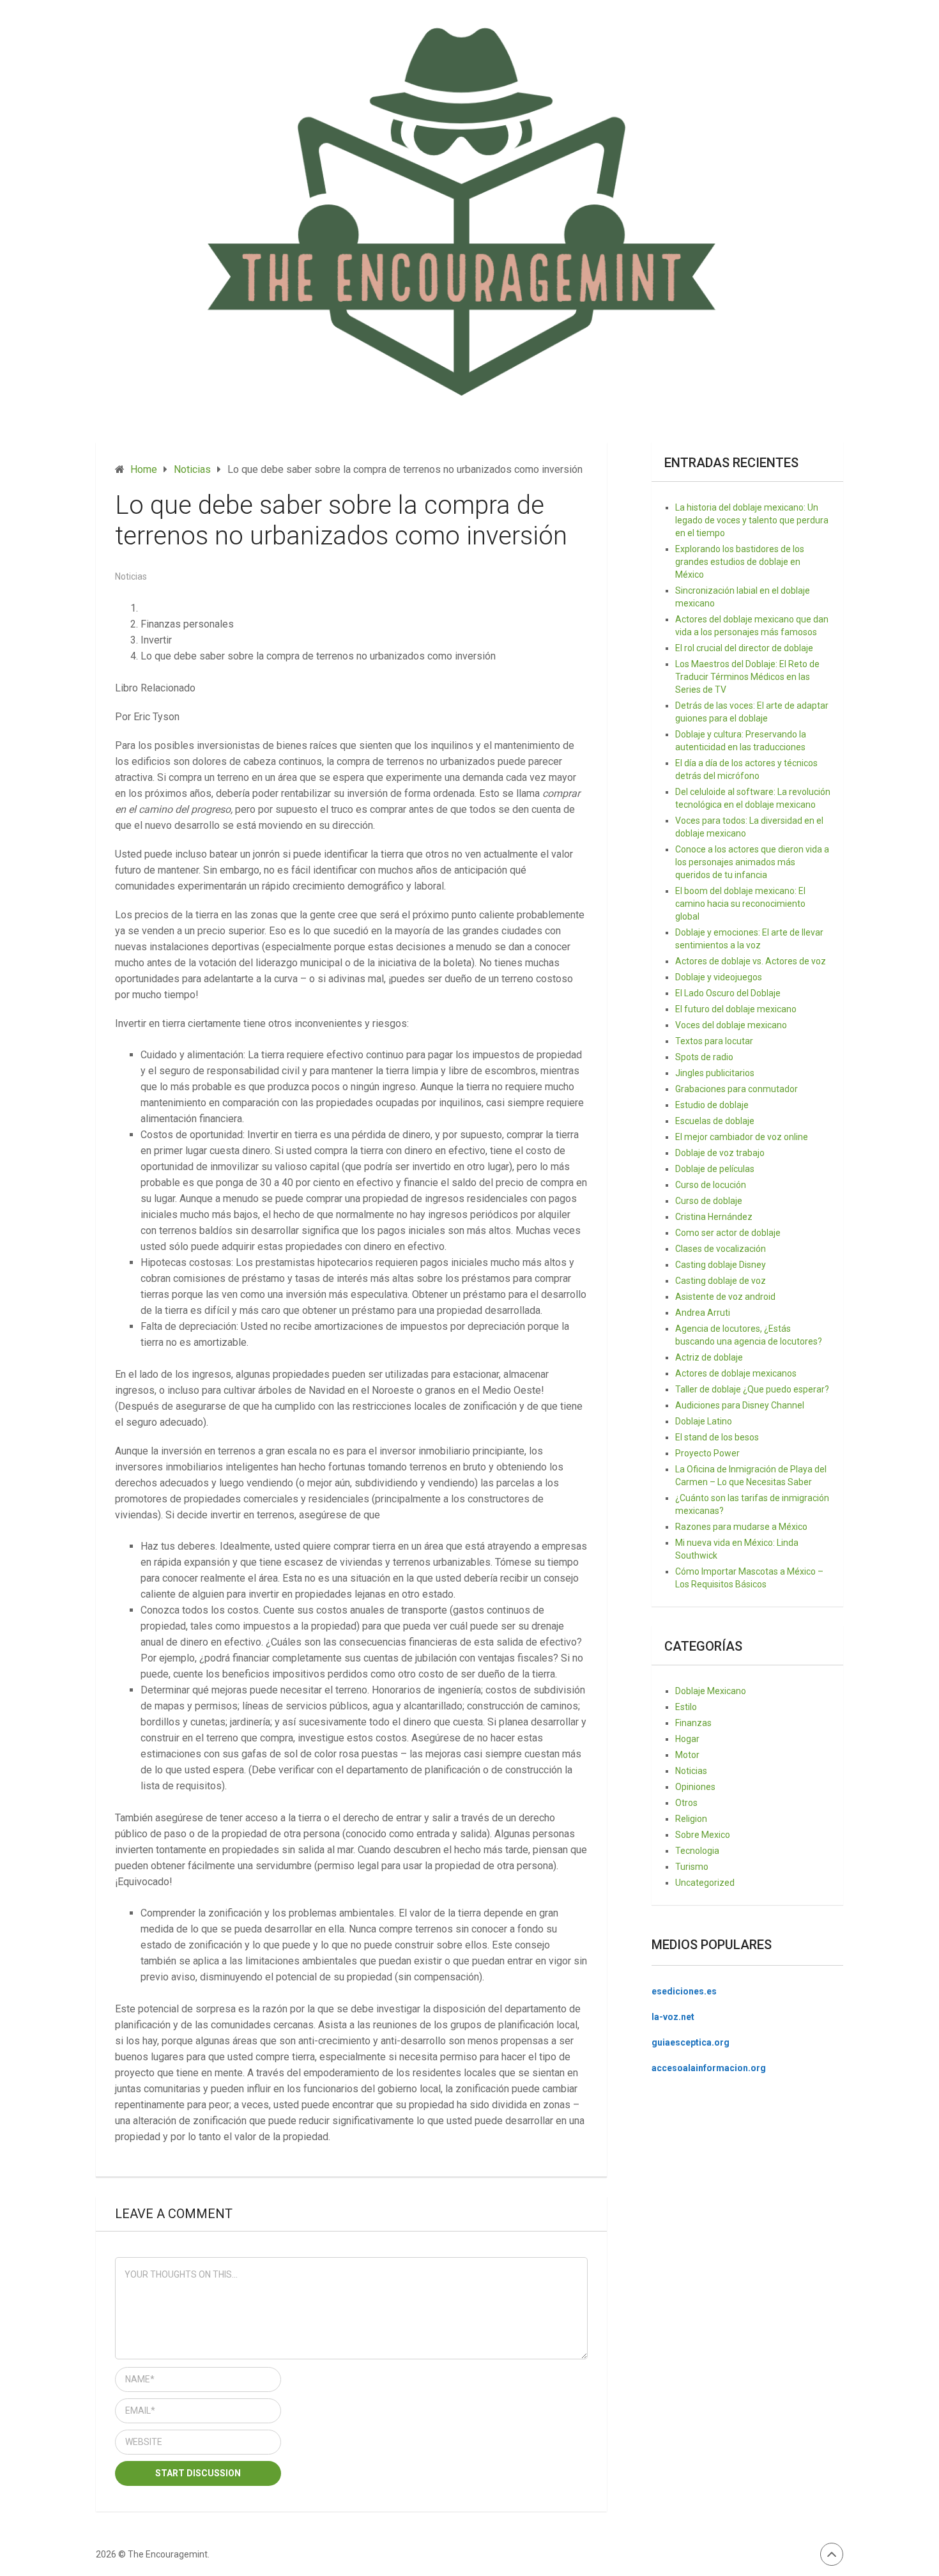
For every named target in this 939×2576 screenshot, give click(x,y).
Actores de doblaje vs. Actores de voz (751, 961)
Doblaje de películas (715, 1169)
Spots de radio (704, 1057)
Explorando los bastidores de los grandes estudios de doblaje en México (740, 562)
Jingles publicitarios (715, 1073)
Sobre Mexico (703, 1835)
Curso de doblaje (709, 1201)
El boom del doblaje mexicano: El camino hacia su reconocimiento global (740, 904)
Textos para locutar (714, 1041)
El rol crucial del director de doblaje (744, 648)
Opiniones (695, 1787)
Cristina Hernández (714, 1217)
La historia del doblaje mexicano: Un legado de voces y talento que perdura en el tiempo (752, 520)
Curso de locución (711, 1185)
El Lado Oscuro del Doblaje (728, 993)
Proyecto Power (707, 1453)
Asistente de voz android (725, 1297)
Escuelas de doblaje (715, 1121)
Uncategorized (705, 1883)
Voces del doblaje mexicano (731, 1025)
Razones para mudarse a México (741, 1527)
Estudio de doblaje (712, 1105)
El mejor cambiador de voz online (742, 1137)
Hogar (687, 1739)
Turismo (692, 1867)
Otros (686, 1803)
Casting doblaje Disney (721, 1265)
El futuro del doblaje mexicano (736, 1009)
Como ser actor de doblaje (728, 1233)
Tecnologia (697, 1851)
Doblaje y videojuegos (719, 977)
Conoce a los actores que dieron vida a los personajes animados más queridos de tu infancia (752, 862)
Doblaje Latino (704, 1421)
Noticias (131, 576)
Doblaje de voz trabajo (720, 1153)
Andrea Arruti (703, 1313)
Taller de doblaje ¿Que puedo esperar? (752, 1389)
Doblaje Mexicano (711, 1691)
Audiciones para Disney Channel (740, 1405)
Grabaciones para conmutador (737, 1089)
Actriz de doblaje (709, 1357)
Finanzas (693, 1723)
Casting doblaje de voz (721, 1281)
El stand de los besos (717, 1437)
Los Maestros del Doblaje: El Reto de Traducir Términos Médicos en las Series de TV (747, 677)
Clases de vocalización (721, 1249)
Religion (691, 1819)
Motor (687, 1755)
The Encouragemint (168, 2554)
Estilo (686, 1707)
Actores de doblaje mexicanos (736, 1373)
